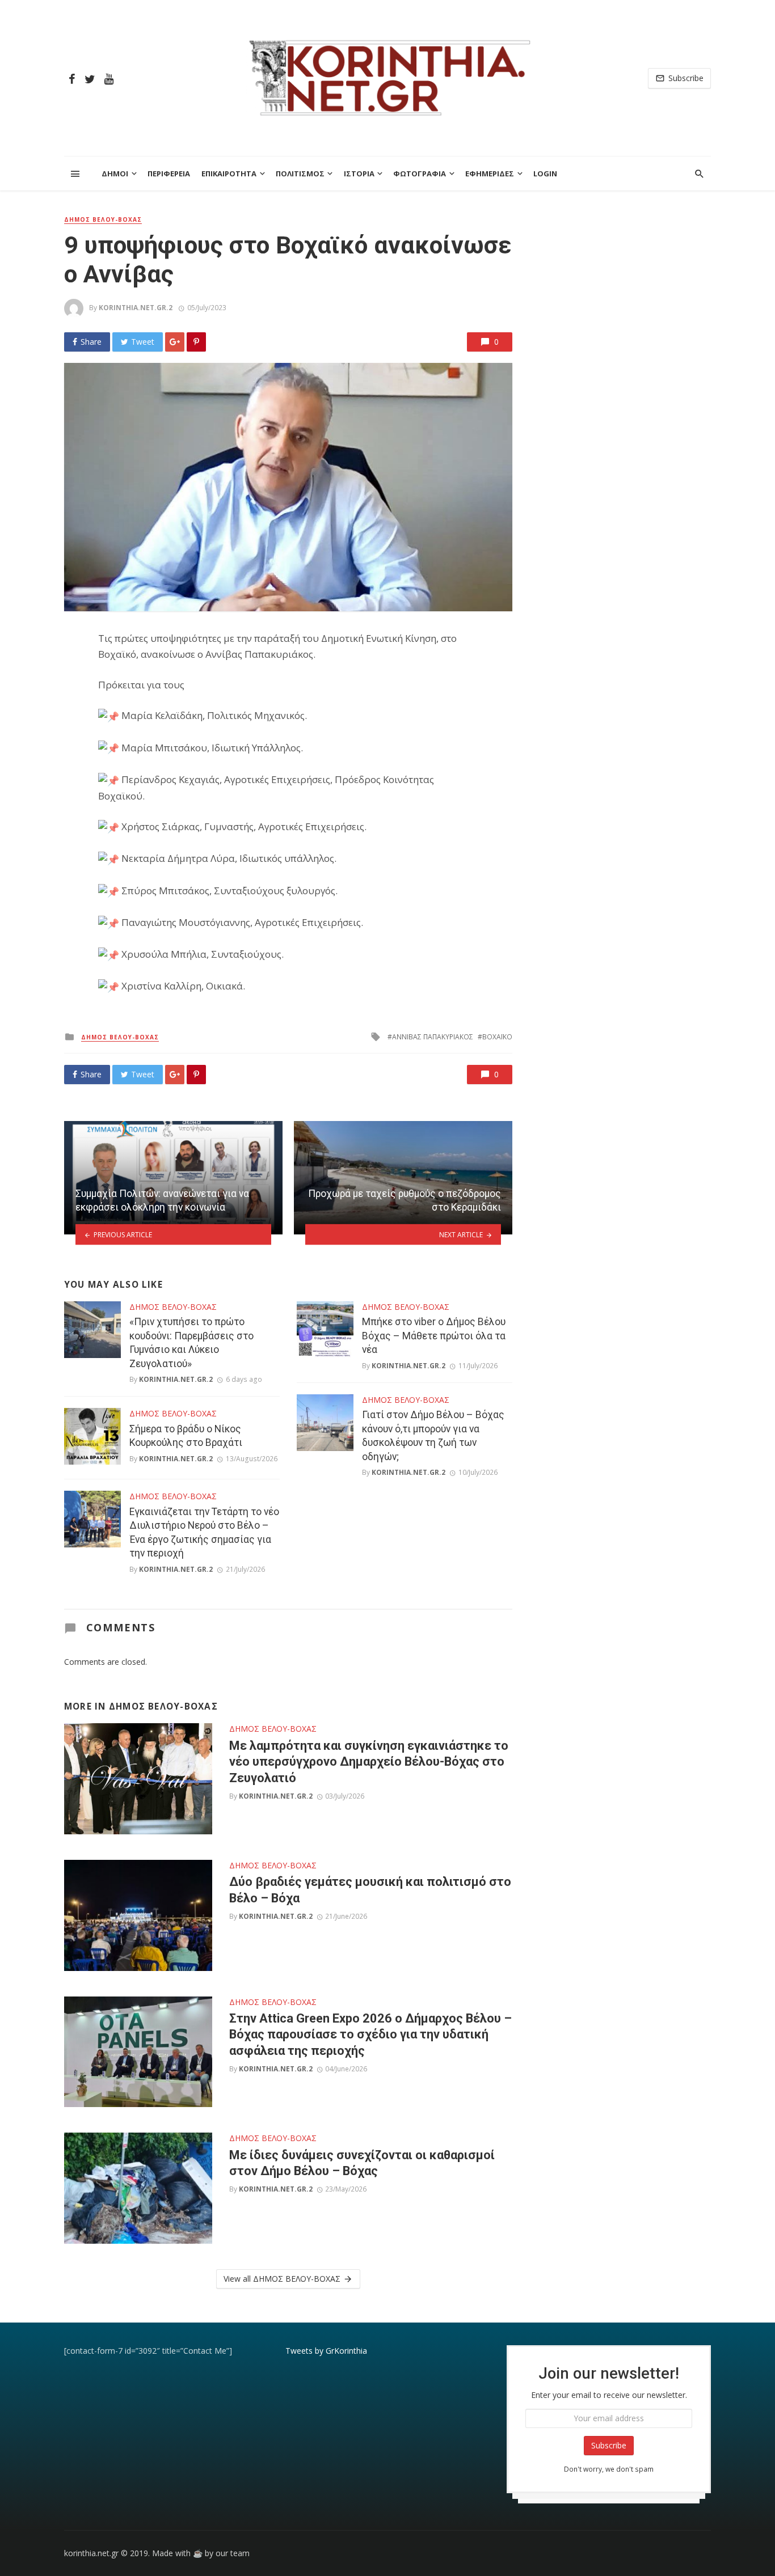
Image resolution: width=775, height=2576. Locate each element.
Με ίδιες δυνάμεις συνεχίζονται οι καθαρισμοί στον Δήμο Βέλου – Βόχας (362, 2163)
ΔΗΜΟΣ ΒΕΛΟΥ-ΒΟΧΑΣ (103, 219)
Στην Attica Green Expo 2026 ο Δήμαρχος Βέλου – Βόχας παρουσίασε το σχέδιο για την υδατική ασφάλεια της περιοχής (370, 2034)
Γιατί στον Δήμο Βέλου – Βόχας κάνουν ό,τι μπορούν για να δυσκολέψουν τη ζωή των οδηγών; (433, 1436)
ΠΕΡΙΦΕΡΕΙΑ (169, 174)
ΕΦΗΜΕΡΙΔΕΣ (490, 174)
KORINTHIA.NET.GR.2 (136, 308)
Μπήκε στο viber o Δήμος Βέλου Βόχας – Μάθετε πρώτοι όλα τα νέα (434, 1336)
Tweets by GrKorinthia (326, 2351)
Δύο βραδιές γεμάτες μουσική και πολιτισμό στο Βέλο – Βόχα (370, 1890)
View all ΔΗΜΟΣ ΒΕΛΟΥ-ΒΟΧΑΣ (282, 2279)
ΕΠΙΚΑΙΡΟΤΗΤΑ (229, 174)
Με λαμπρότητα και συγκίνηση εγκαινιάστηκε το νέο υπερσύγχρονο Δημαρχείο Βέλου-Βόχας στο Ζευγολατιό (369, 1762)
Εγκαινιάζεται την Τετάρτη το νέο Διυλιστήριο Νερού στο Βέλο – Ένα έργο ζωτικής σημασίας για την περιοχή (204, 1533)
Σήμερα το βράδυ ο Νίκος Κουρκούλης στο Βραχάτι (186, 1436)
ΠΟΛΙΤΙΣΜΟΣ (300, 174)
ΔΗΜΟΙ (115, 174)
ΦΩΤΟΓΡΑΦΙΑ (420, 174)
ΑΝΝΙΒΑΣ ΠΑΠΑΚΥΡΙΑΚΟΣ (433, 1037)
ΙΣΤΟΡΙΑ (359, 174)
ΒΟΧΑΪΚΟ (497, 1037)
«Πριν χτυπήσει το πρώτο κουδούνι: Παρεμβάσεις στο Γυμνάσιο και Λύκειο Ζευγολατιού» (191, 1343)
